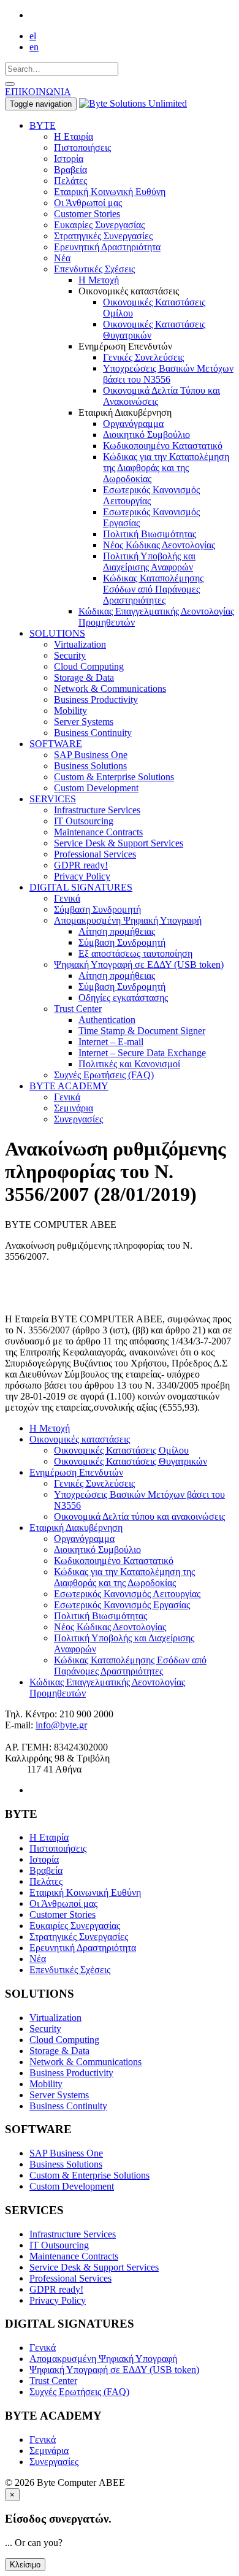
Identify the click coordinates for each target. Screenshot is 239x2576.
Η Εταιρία (74, 136)
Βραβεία (70, 170)
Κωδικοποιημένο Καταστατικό (163, 446)
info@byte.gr (61, 1725)
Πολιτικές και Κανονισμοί (129, 1064)
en (34, 47)
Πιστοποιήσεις (82, 148)
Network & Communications (110, 688)
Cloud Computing (89, 666)
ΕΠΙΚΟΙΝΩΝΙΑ (38, 92)
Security (70, 655)
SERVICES (53, 799)
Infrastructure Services (97, 810)
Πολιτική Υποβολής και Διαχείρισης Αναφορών (149, 562)
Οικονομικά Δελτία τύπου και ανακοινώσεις (139, 1516)
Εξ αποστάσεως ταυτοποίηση (135, 953)
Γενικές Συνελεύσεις (143, 357)
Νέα (62, 258)
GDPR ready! (81, 865)
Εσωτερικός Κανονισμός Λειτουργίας (127, 1594)
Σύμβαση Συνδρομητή (97, 909)
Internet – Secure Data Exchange (142, 1053)
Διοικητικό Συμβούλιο (146, 435)
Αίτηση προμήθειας (117, 931)
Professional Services (95, 854)
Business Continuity (93, 733)
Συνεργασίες (78, 1119)
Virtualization (80, 644)
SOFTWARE (56, 744)
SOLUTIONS (57, 633)
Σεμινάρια (74, 1108)
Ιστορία (69, 159)
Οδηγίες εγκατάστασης (123, 998)
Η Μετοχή (99, 280)
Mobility (70, 711)
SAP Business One (91, 755)
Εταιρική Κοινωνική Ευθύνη (110, 192)
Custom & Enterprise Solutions (114, 777)
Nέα (38, 1959)
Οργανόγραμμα (133, 424)
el (33, 36)
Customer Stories (87, 214)
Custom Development (96, 788)
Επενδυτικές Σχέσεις (94, 269)
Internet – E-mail (111, 1042)
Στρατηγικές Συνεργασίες (103, 236)
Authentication (107, 1020)
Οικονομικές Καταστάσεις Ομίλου (121, 1450)
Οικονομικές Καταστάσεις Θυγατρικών (131, 1461)
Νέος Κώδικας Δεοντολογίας (159, 545)
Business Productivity (96, 700)
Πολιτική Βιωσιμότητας (150, 534)
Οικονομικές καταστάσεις (80, 1439)
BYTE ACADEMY (69, 1086)
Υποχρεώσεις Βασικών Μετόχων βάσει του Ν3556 (168, 374)
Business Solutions (90, 766)
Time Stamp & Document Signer (142, 1031)
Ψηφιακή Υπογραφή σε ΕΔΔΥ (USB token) (139, 964)
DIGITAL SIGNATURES (81, 887)
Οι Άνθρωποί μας (88, 203)
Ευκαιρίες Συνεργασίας (99, 225)
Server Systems (84, 722)
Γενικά (67, 898)
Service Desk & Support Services (119, 843)
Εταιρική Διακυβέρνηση (76, 1528)
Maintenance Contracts (98, 832)
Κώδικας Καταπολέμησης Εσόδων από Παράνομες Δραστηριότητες (153, 589)
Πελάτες (70, 181)
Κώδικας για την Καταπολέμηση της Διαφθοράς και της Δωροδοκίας (166, 468)
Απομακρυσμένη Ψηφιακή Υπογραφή (128, 920)
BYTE (43, 125)
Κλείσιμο (25, 2565)
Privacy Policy (82, 876)
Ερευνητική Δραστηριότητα (107, 247)
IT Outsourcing (84, 821)
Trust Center (78, 1009)
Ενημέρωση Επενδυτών (76, 1472)
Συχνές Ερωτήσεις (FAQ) (104, 1075)
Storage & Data (84, 677)
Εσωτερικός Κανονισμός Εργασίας (122, 1605)
